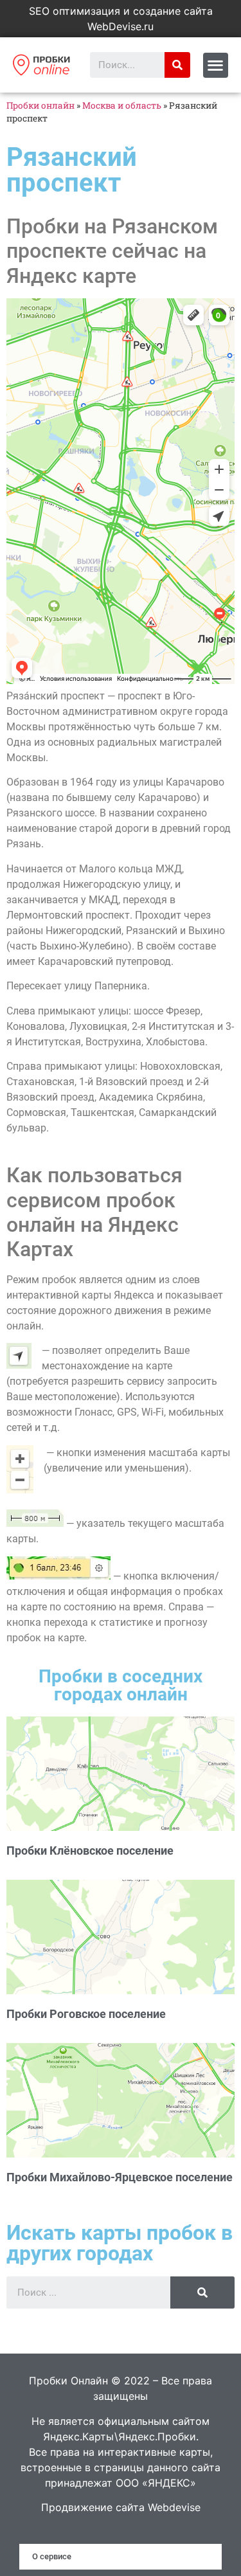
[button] (216, 65)
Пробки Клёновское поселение (90, 1851)
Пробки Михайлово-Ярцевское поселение (120, 2177)
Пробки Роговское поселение (86, 2014)
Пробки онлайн (40, 105)
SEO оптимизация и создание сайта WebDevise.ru (121, 19)
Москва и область (122, 105)
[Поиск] (177, 65)
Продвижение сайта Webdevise (121, 2507)
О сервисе (52, 2556)
